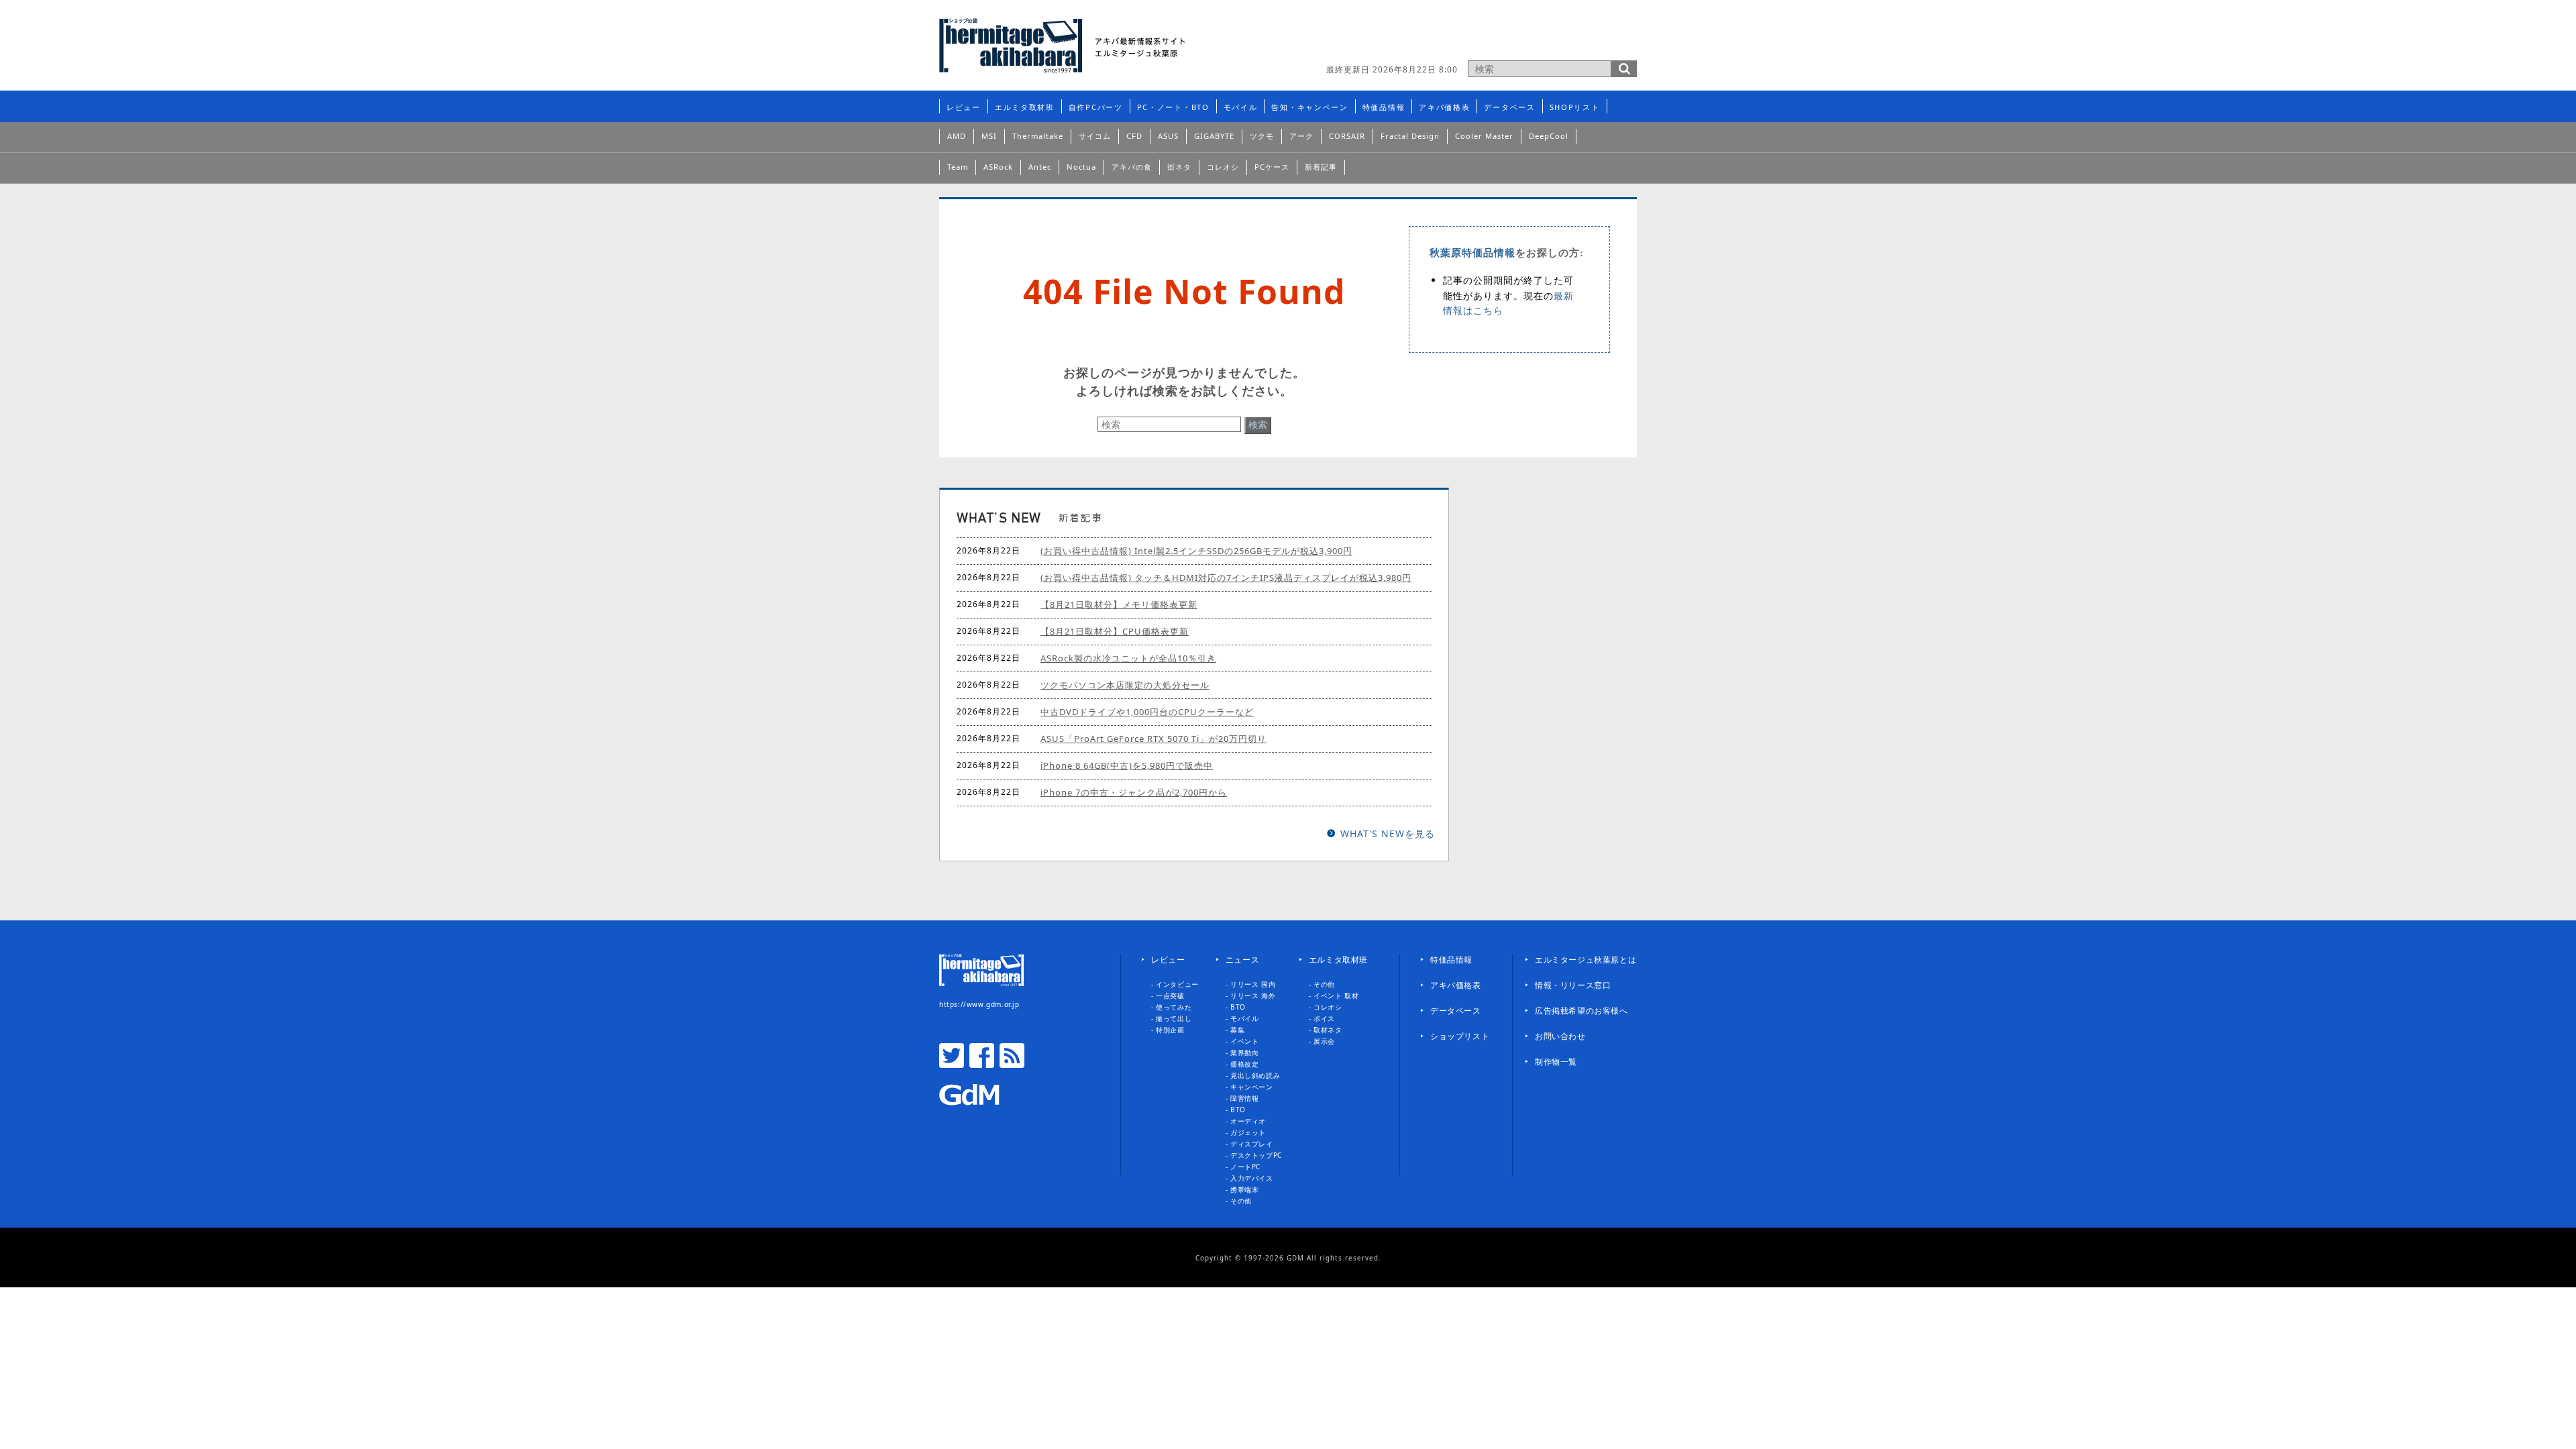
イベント (1244, 1041)
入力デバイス (1252, 1178)
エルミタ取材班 (1025, 107)
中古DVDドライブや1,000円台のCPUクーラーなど (1147, 712)
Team (958, 167)
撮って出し (1174, 1018)
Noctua (1081, 167)
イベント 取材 (1336, 996)
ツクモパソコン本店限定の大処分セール (1125, 685)
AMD (957, 136)
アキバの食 (1132, 167)
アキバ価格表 (1444, 107)
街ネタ (1179, 167)
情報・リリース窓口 (1573, 985)
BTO (1238, 1007)
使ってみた (1174, 1007)
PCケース (1272, 167)
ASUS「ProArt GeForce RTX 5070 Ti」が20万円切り (1153, 739)
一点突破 (1170, 996)
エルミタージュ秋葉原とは (1586, 960)
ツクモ (1262, 136)
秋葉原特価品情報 (1472, 253)
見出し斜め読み (1255, 1075)
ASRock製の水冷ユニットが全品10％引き (1128, 658)
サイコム (1095, 136)
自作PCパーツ (1096, 107)
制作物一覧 (1556, 1062)
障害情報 (1244, 1098)
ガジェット (1248, 1132)
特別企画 (1170, 1030)
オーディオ (1248, 1121)
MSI (989, 136)
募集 (1237, 1030)
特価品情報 (1384, 107)
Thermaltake (1038, 136)
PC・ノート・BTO (1173, 107)
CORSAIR (1347, 136)
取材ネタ (1328, 1030)
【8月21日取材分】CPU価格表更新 (1115, 631)
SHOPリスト (1575, 107)
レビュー (964, 107)
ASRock (998, 167)
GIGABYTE (1214, 136)
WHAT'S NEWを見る (1388, 834)
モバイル (1241, 107)
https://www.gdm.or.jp (979, 1004)
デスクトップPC (1256, 1155)
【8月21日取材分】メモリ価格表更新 (1119, 604)
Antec (1040, 167)
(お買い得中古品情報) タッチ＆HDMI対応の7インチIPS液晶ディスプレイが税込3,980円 (1226, 578)
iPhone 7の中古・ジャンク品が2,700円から (1134, 792)
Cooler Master (1484, 136)
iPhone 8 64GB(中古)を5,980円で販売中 (1127, 765)
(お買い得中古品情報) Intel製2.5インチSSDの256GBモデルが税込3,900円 (1196, 551)
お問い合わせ (1560, 1036)
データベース (1509, 107)
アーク (1301, 136)
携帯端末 (1244, 1189)
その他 (1241, 1201)
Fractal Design (1410, 136)
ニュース (1242, 960)
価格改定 (1244, 1064)
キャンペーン (1252, 1087)
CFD (1134, 136)
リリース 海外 (1253, 996)
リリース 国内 (1253, 984)
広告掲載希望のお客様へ (1581, 1011)
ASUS (1168, 136)
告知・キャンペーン (1309, 107)
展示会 (1324, 1041)
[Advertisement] (1480, 37)
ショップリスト (1460, 1036)
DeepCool (1549, 136)
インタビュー (1177, 984)
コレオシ (1223, 167)
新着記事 (1321, 167)
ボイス (1324, 1018)
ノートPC (1245, 1167)
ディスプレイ (1252, 1144)
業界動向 (1244, 1053)
